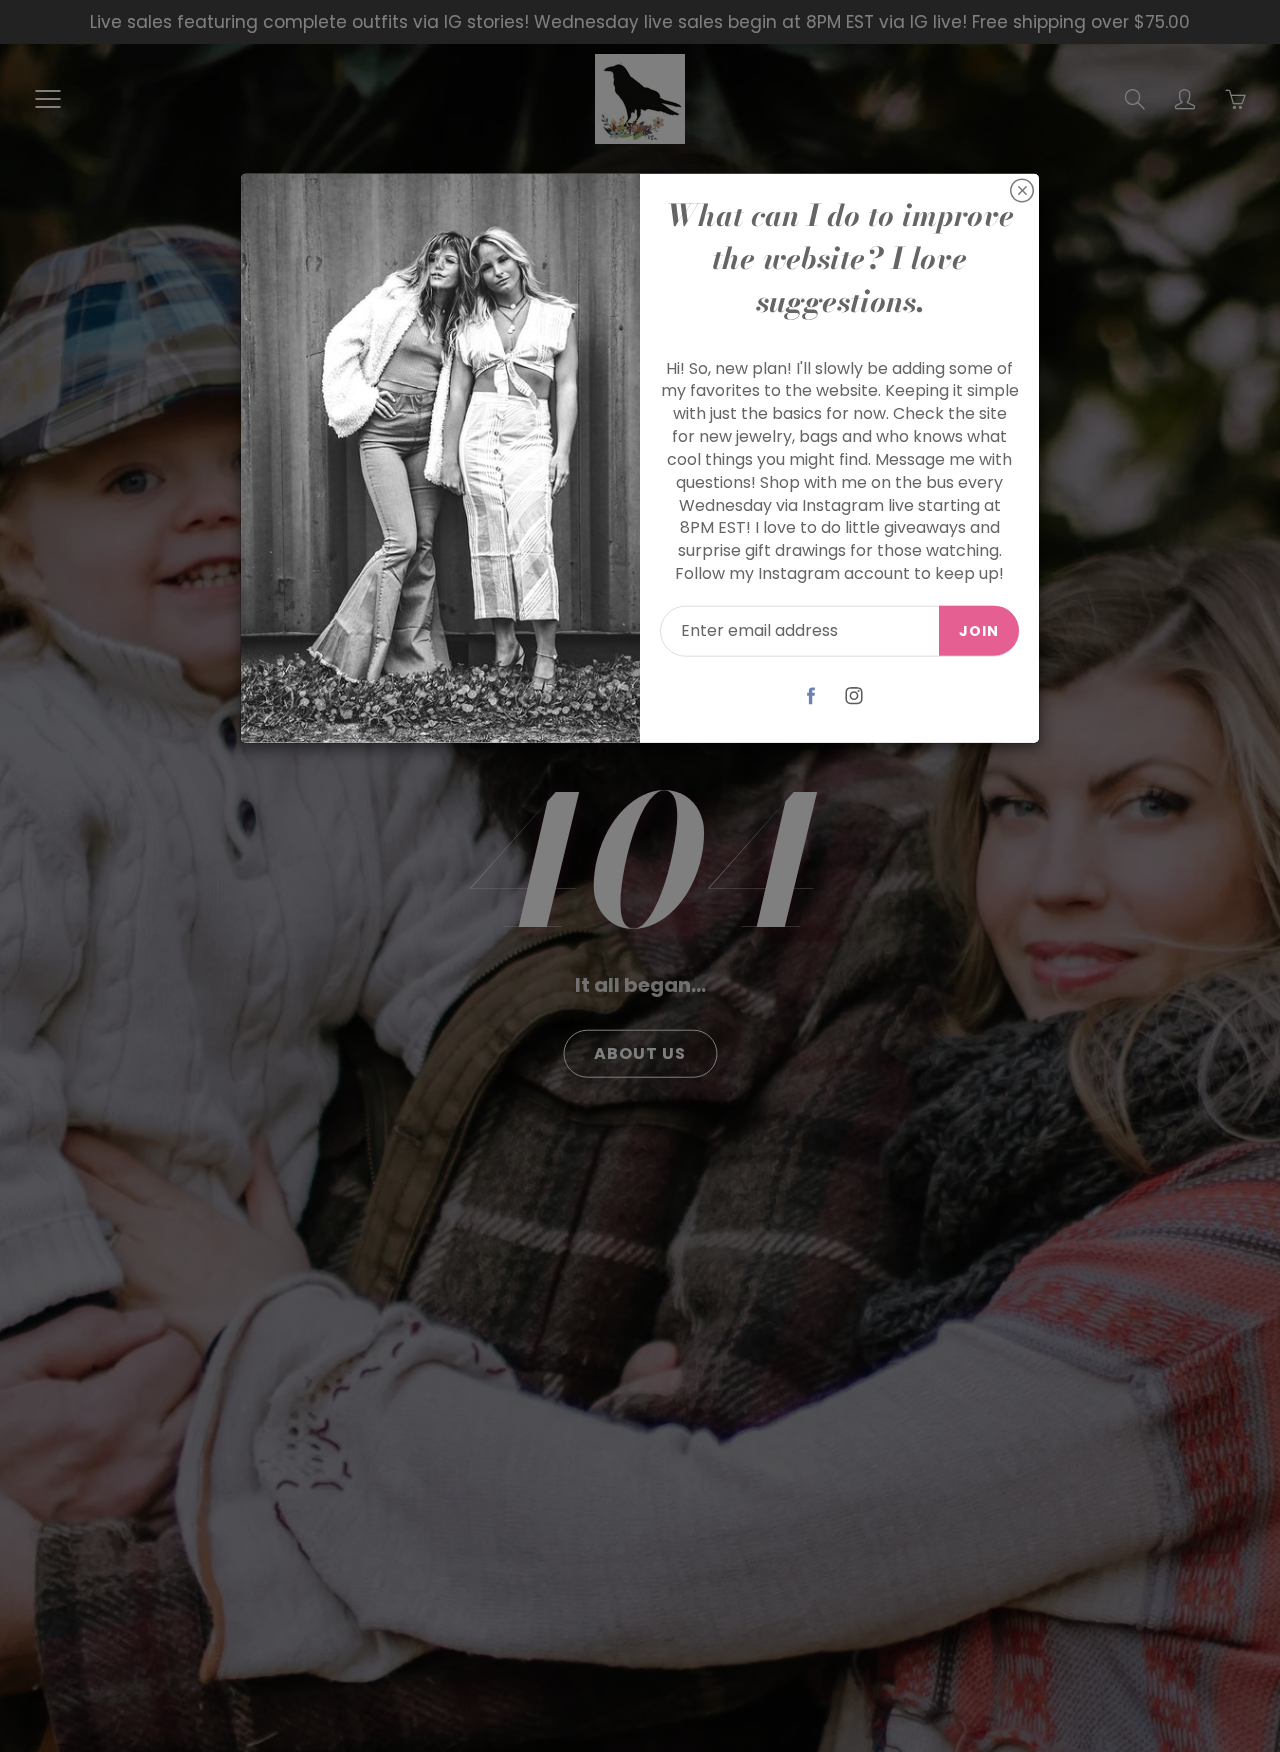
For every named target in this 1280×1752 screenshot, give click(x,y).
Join (979, 631)
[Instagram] (854, 695)
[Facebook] (811, 695)
